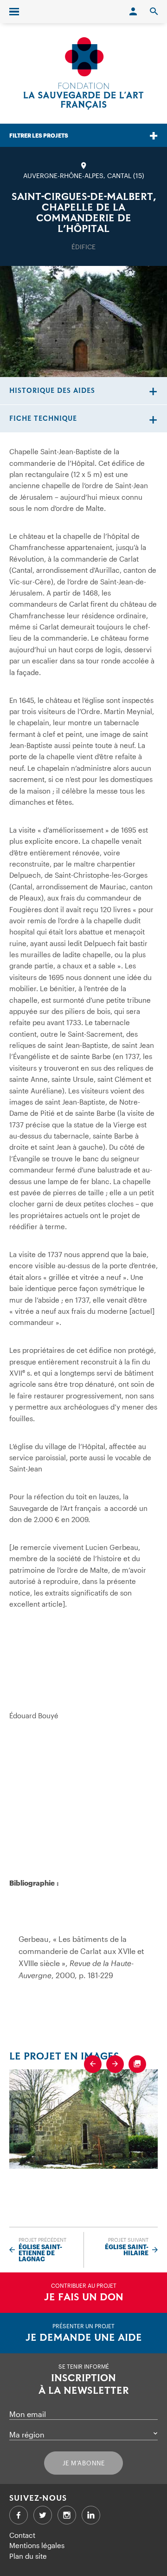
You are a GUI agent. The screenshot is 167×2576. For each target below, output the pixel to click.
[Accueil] (83, 73)
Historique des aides (52, 391)
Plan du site (28, 2556)
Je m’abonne (84, 2463)
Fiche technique (43, 419)
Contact (22, 2535)
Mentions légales (37, 2545)
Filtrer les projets (39, 135)
